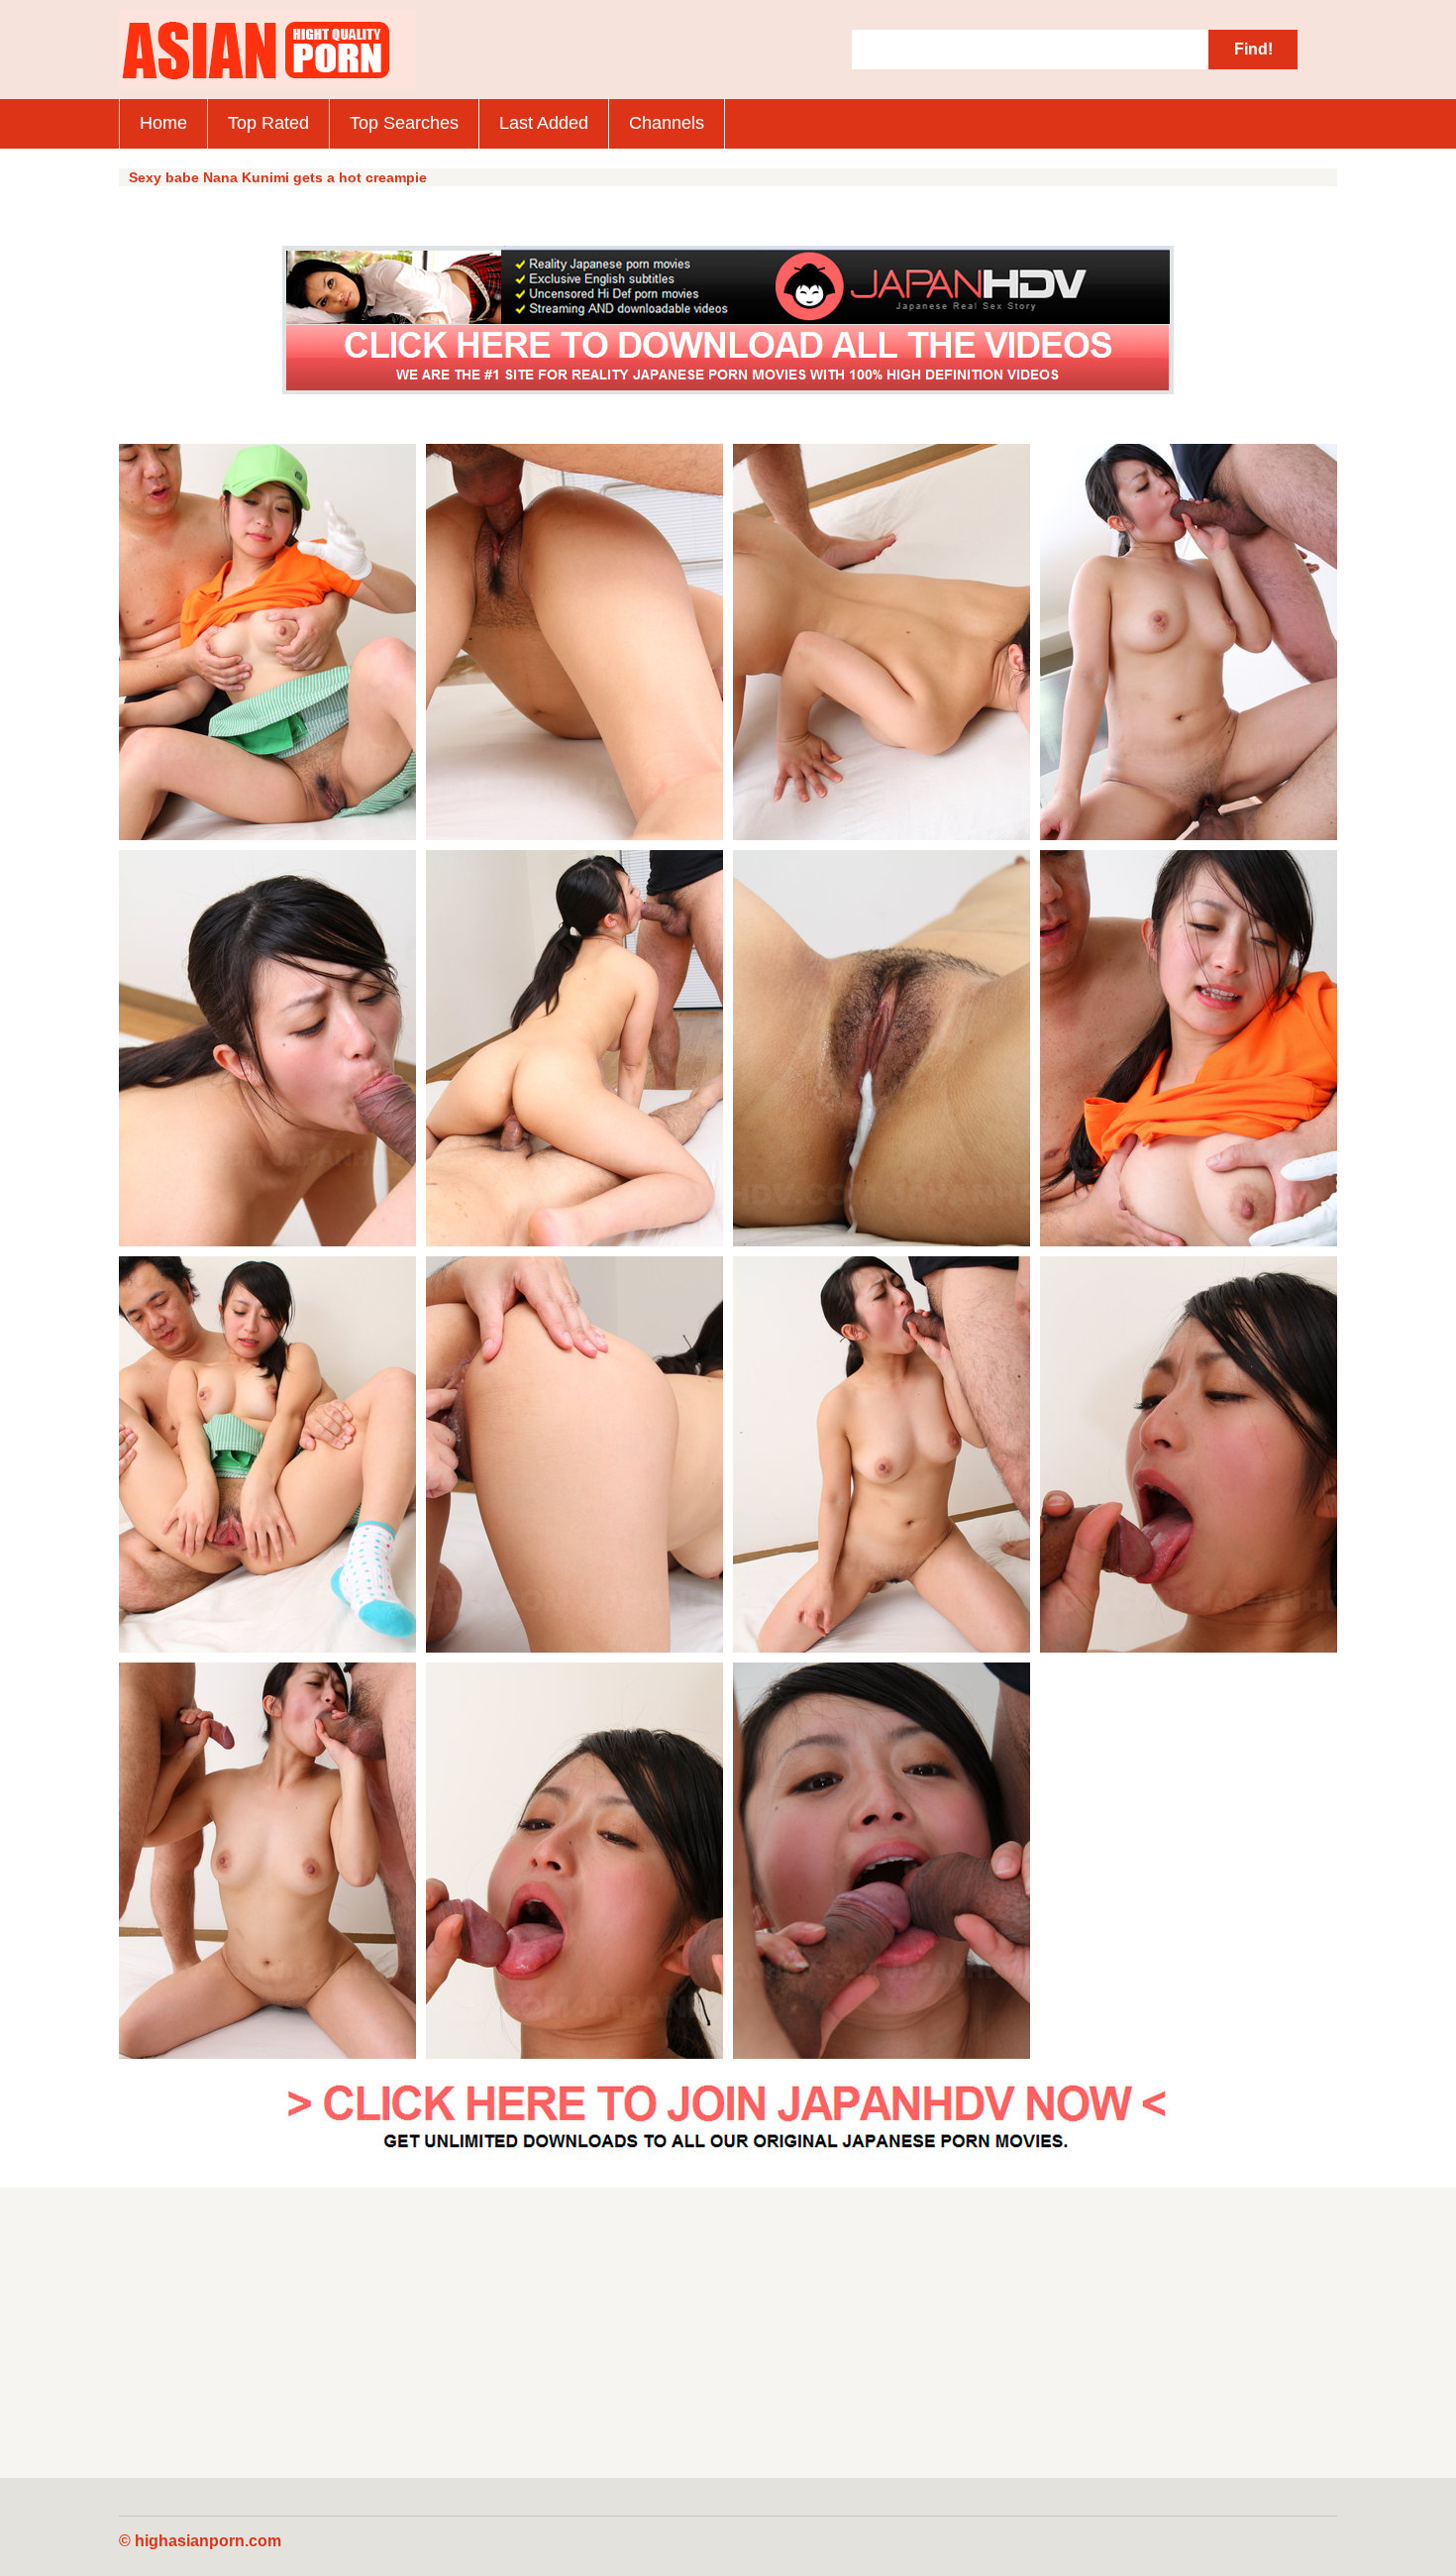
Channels (667, 123)
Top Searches (404, 123)
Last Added (544, 123)
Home (163, 123)
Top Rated (268, 123)
